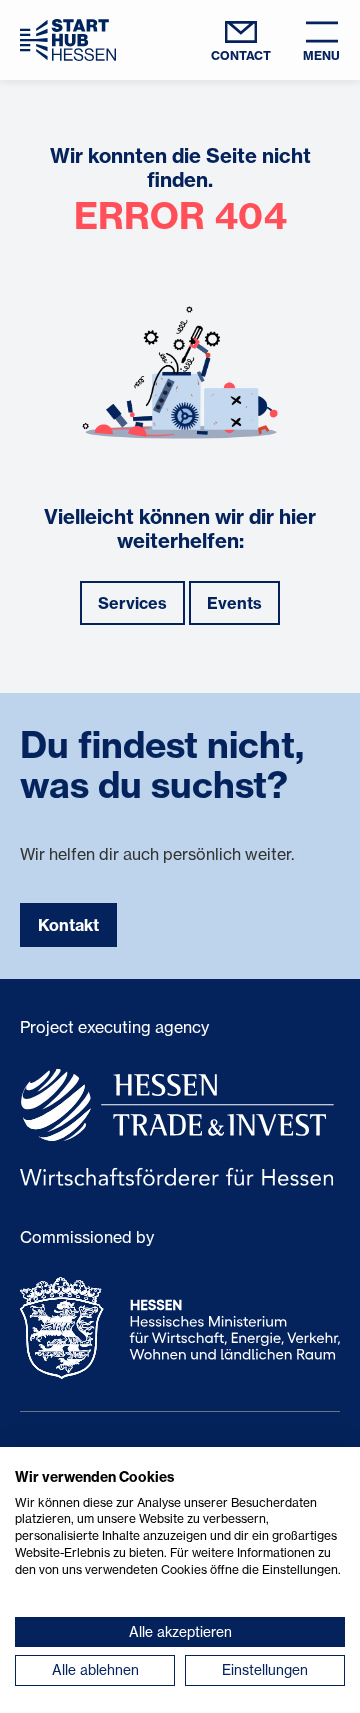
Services (132, 603)
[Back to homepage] (68, 39)
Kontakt (68, 925)
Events (234, 603)
